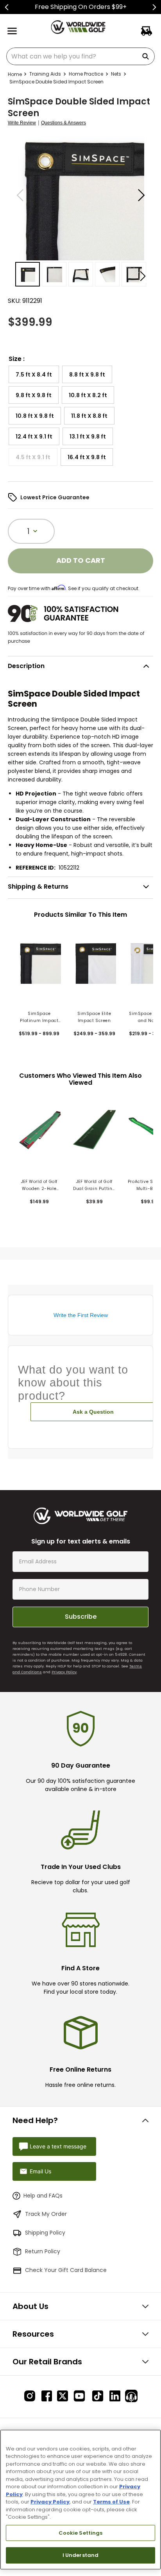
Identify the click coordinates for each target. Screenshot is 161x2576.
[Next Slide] (154, 7)
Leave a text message (58, 2146)
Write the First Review (81, 1315)
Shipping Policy (45, 2233)
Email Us (40, 2171)
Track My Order (46, 2214)
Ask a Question (93, 1412)
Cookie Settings (81, 2533)
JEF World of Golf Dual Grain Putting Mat (94, 1185)
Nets (116, 74)
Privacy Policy (64, 1672)
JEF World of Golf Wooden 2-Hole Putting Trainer (39, 1185)
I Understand (81, 2555)
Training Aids (45, 74)
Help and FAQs (43, 2196)
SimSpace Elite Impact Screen (94, 1017)
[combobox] (80, 56)
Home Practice (86, 74)
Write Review (22, 123)
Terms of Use (111, 2502)
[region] (80, 2500)
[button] (34, 374)
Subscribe (81, 1617)
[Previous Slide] (7, 7)
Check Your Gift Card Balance (66, 2270)
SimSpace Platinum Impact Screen (39, 1017)
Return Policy (43, 2251)
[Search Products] (147, 56)
